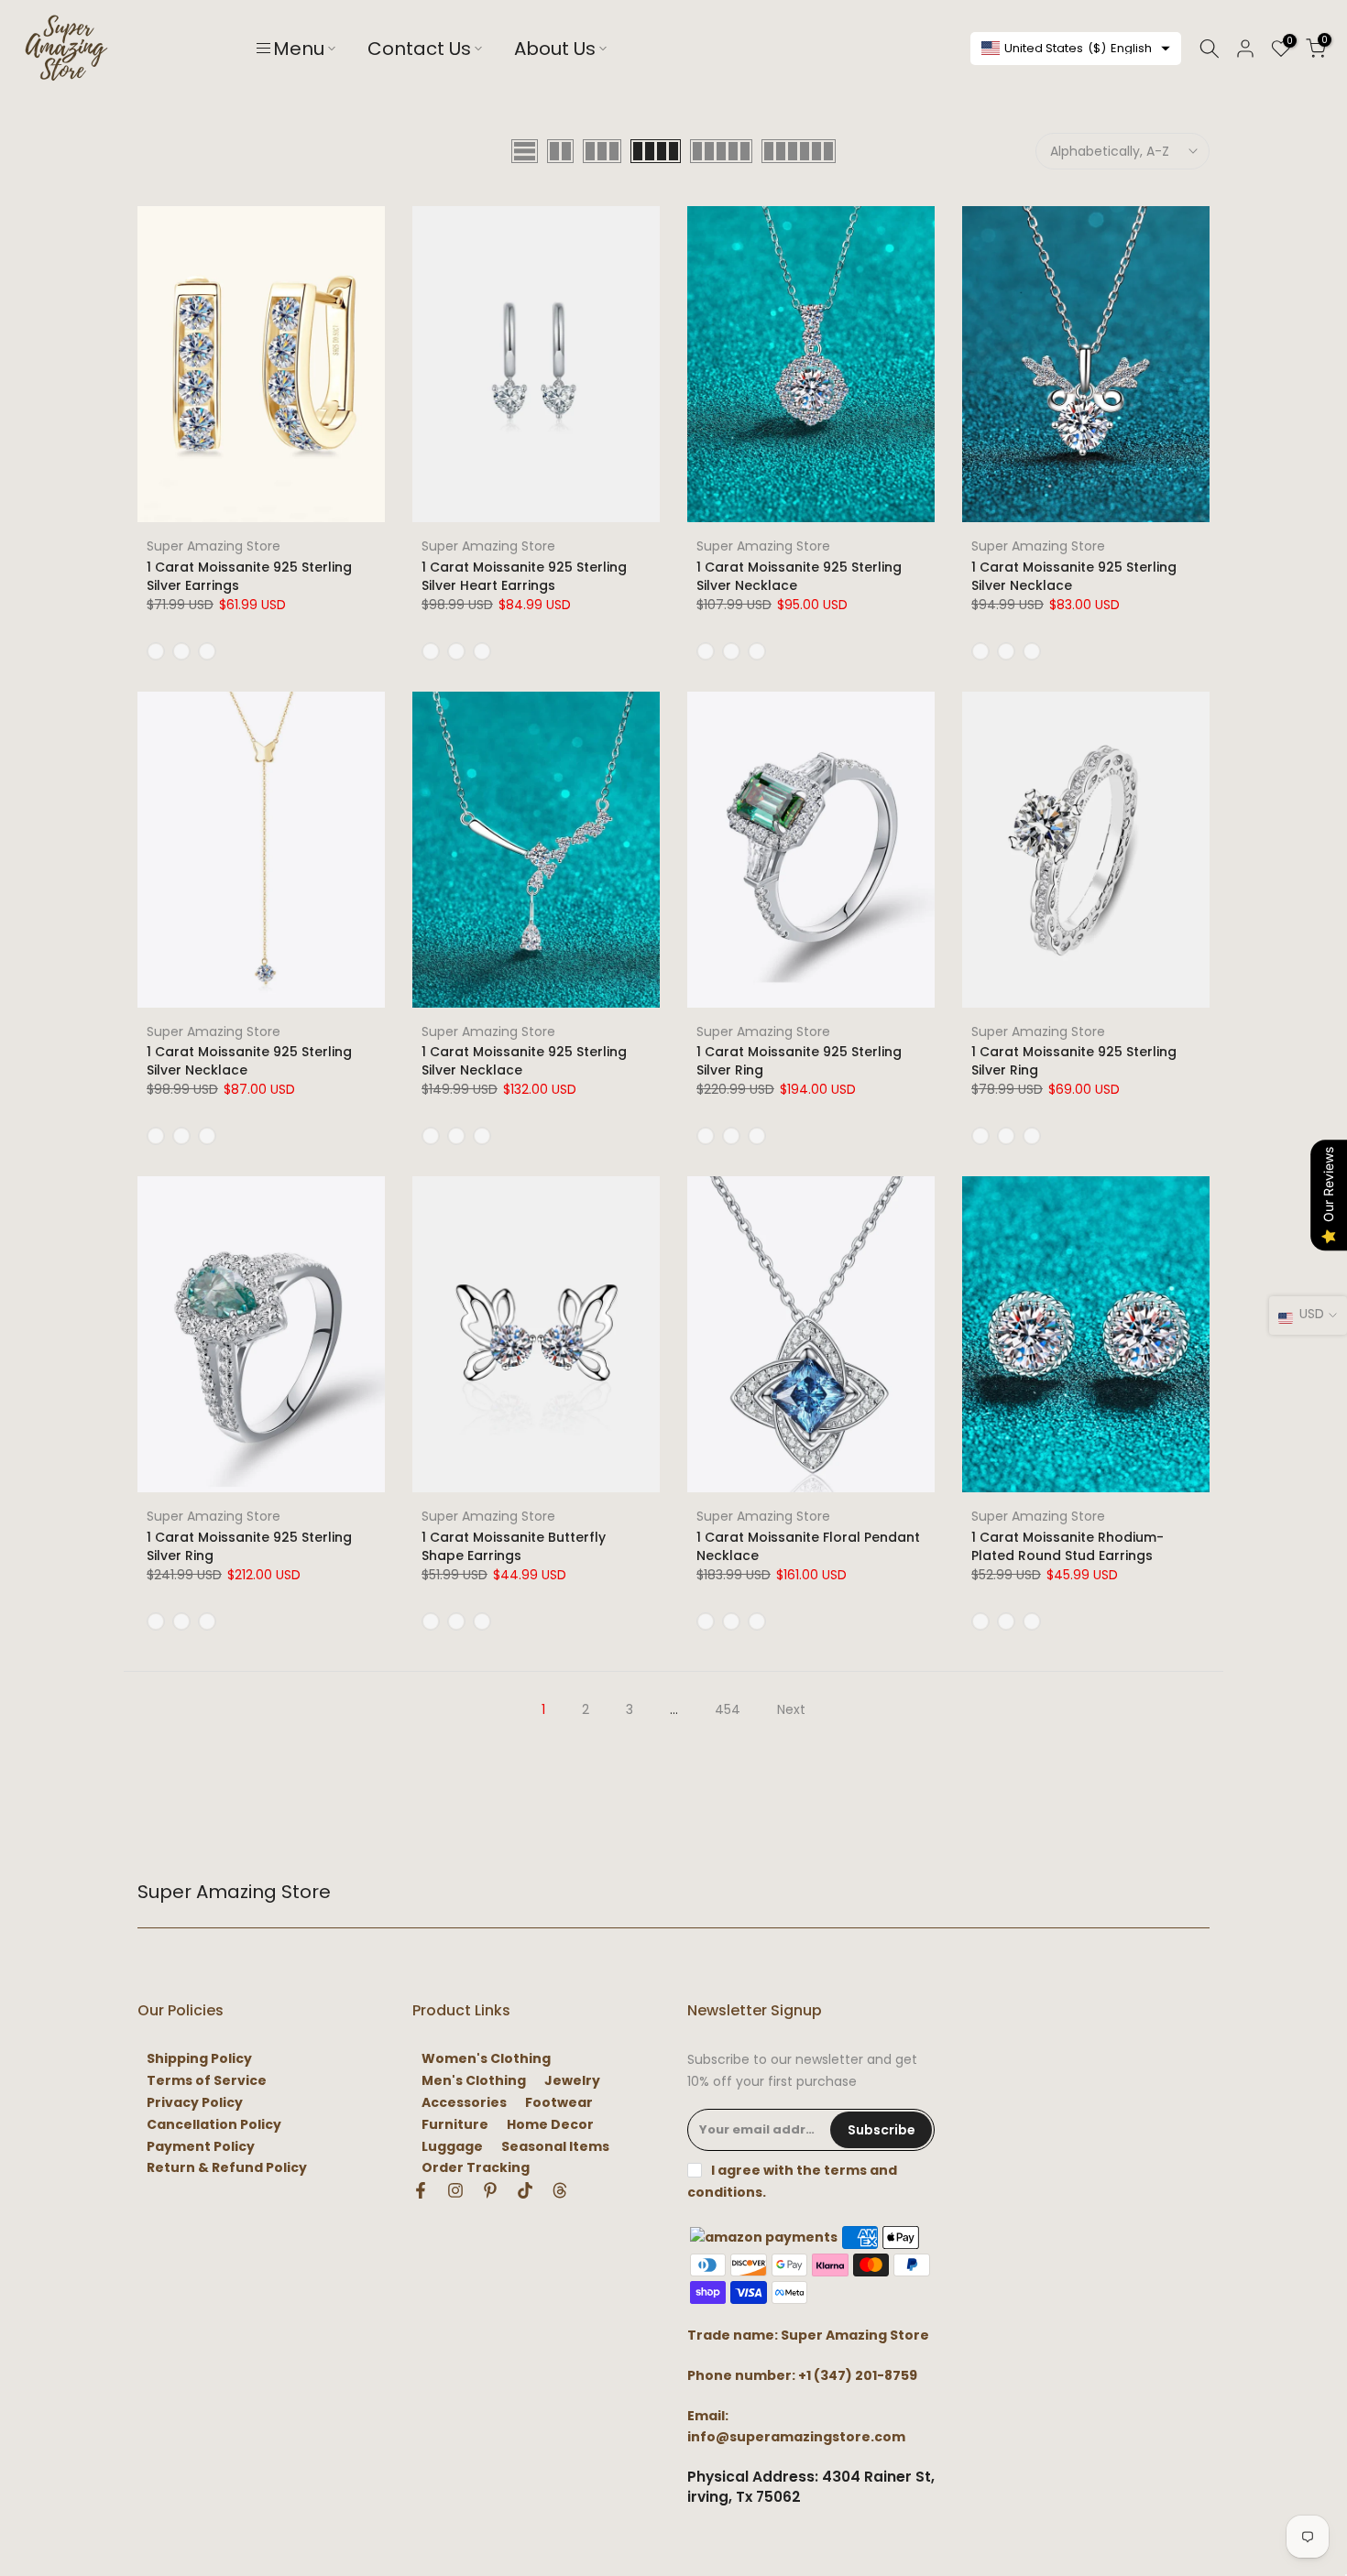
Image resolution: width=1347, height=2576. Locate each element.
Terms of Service (207, 2081)
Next (791, 1709)
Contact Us (419, 49)
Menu (299, 49)
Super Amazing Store (214, 546)
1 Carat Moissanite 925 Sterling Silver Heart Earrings (524, 576)
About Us (555, 49)
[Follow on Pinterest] (490, 2190)
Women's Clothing (486, 2059)
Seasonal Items (555, 2147)
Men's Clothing (474, 2081)
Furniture (455, 2125)
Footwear (559, 2103)
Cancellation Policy (214, 2125)
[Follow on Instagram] (455, 2190)
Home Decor (550, 2125)
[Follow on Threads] (560, 2190)
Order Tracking (476, 2168)
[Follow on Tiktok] (525, 2190)
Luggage (452, 2147)
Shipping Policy (199, 2059)
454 (728, 1709)
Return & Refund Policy (227, 2168)
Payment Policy (201, 2147)
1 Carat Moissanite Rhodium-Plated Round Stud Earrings (1068, 1546)
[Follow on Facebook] (421, 2190)
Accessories (464, 2103)
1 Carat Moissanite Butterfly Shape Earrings (514, 1546)
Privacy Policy (195, 2103)
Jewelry (572, 2081)
